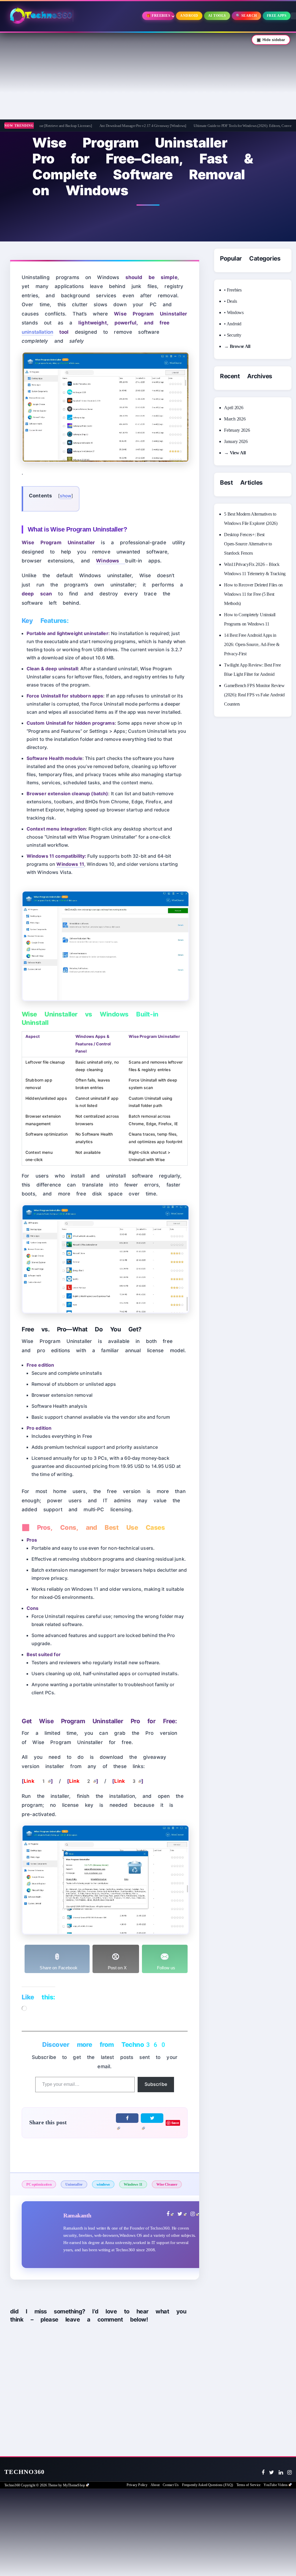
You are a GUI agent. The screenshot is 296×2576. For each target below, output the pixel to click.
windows (103, 2184)
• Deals (230, 301)
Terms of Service (248, 2485)
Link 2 (81, 1781)
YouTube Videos (276, 2485)
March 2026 (235, 419)
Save (175, 2123)
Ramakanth (77, 2215)
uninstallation (37, 332)
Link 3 (126, 1781)
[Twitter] (272, 2472)
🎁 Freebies (158, 16)
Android (189, 16)
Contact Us (171, 2485)
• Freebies (233, 290)
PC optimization (39, 2184)
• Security (233, 335)
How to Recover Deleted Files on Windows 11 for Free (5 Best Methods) (253, 594)
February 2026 (237, 430)
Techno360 (24, 2472)
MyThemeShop (74, 2485)
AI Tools (217, 16)
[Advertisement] (148, 76)
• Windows (234, 312)
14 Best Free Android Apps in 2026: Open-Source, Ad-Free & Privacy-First (252, 644)
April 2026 (234, 408)
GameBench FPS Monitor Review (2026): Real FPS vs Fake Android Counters (254, 695)
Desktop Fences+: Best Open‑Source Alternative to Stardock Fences (248, 544)
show (66, 496)
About (155, 2485)
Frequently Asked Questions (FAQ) (208, 2485)
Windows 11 (133, 2184)
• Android (233, 324)
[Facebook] (263, 2472)
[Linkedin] (281, 2472)
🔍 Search (246, 16)
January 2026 (236, 441)
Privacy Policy (137, 2485)
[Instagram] (289, 2472)
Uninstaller (74, 2184)
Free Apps (277, 16)
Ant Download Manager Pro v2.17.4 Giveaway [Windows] (106, 126)
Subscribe (156, 2084)
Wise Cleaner (167, 2184)
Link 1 (35, 1781)
